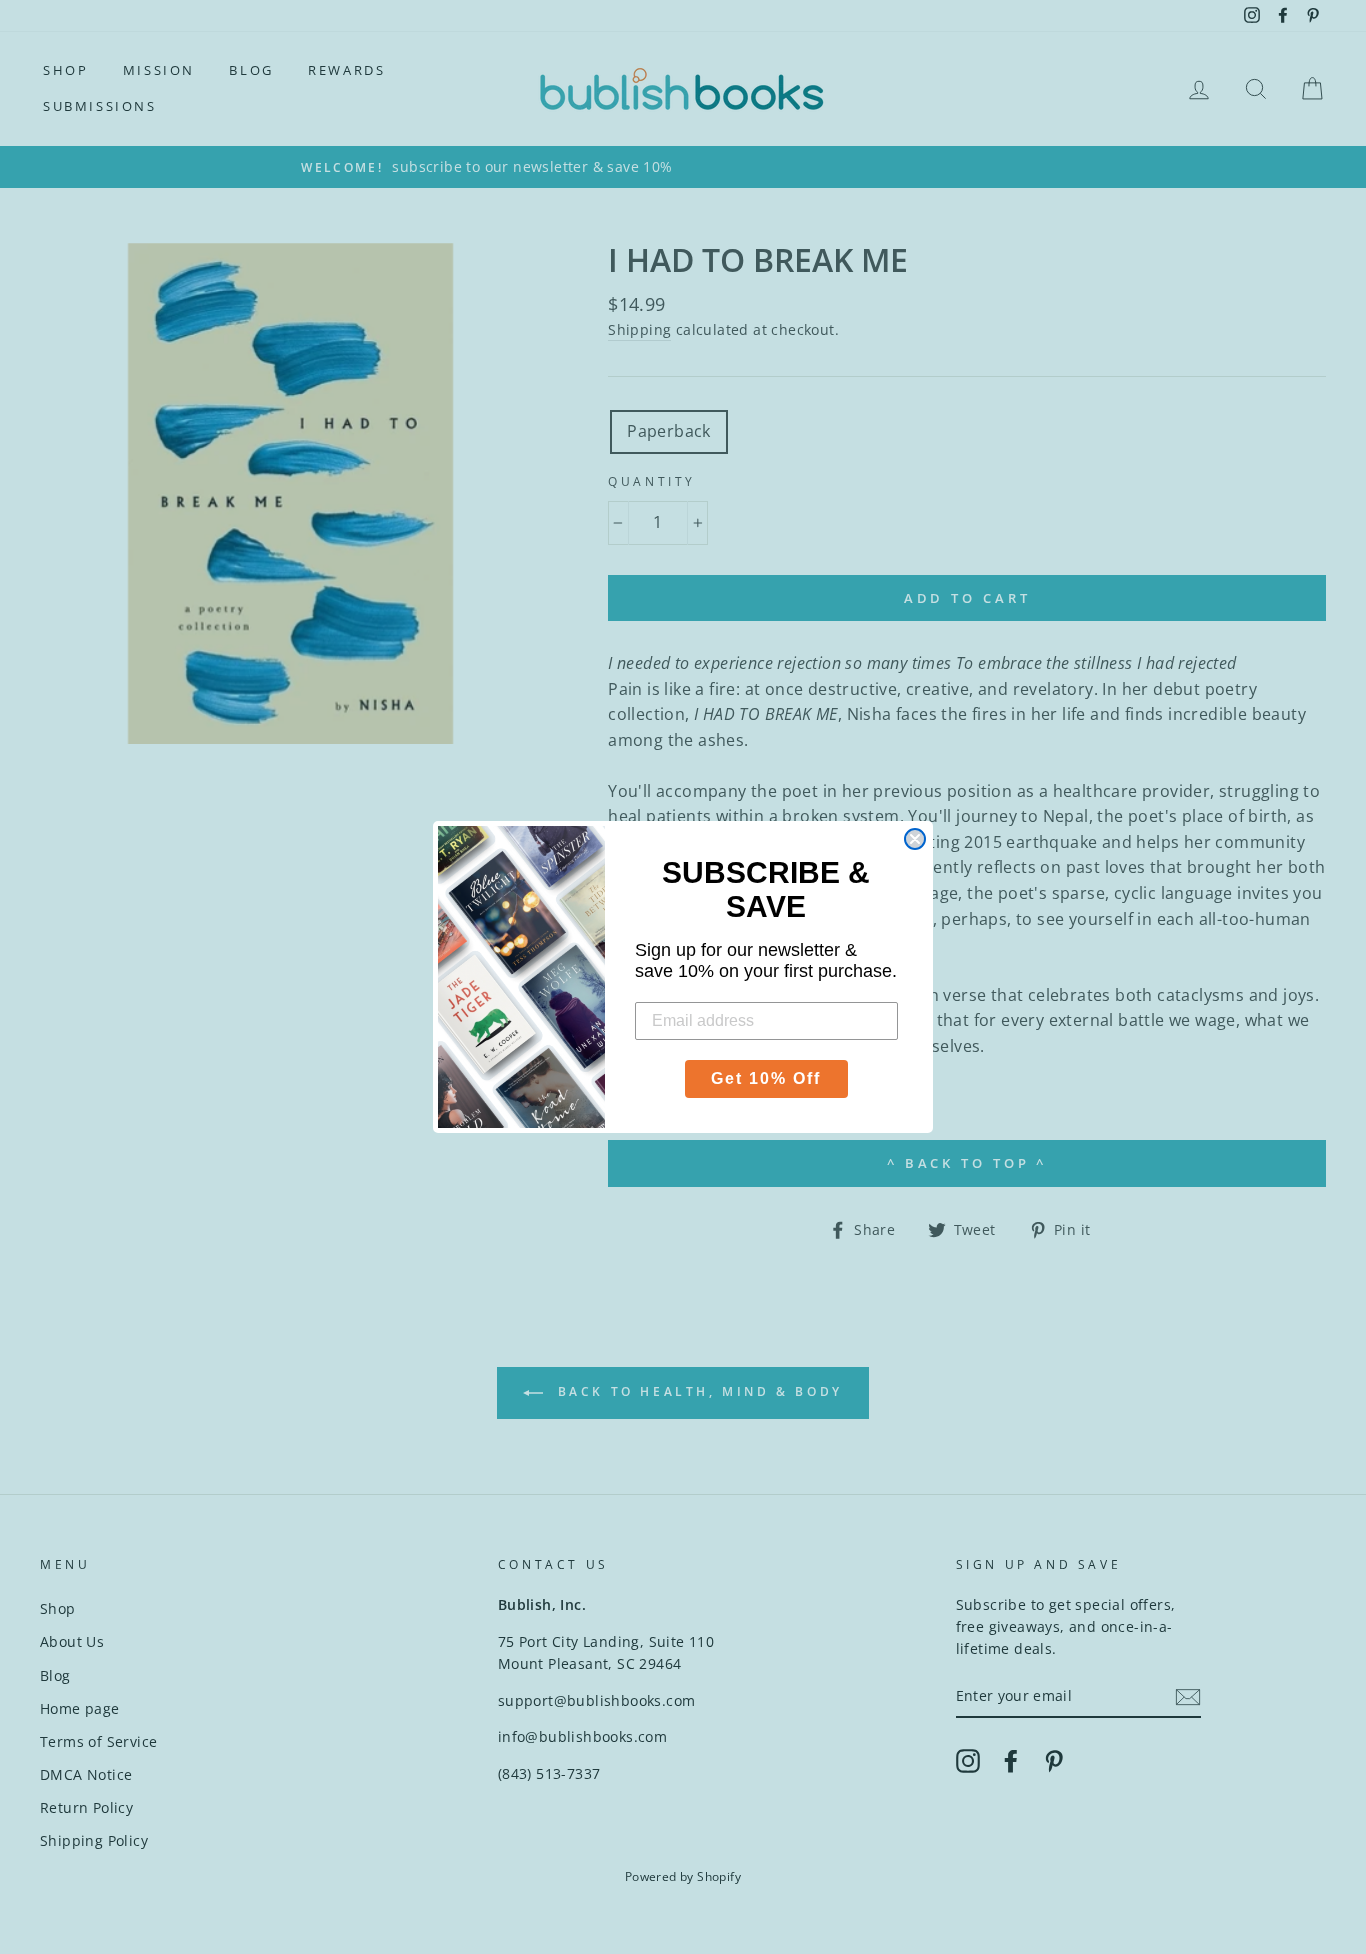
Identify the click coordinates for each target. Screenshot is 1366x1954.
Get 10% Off (766, 1078)
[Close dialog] (915, 839)
